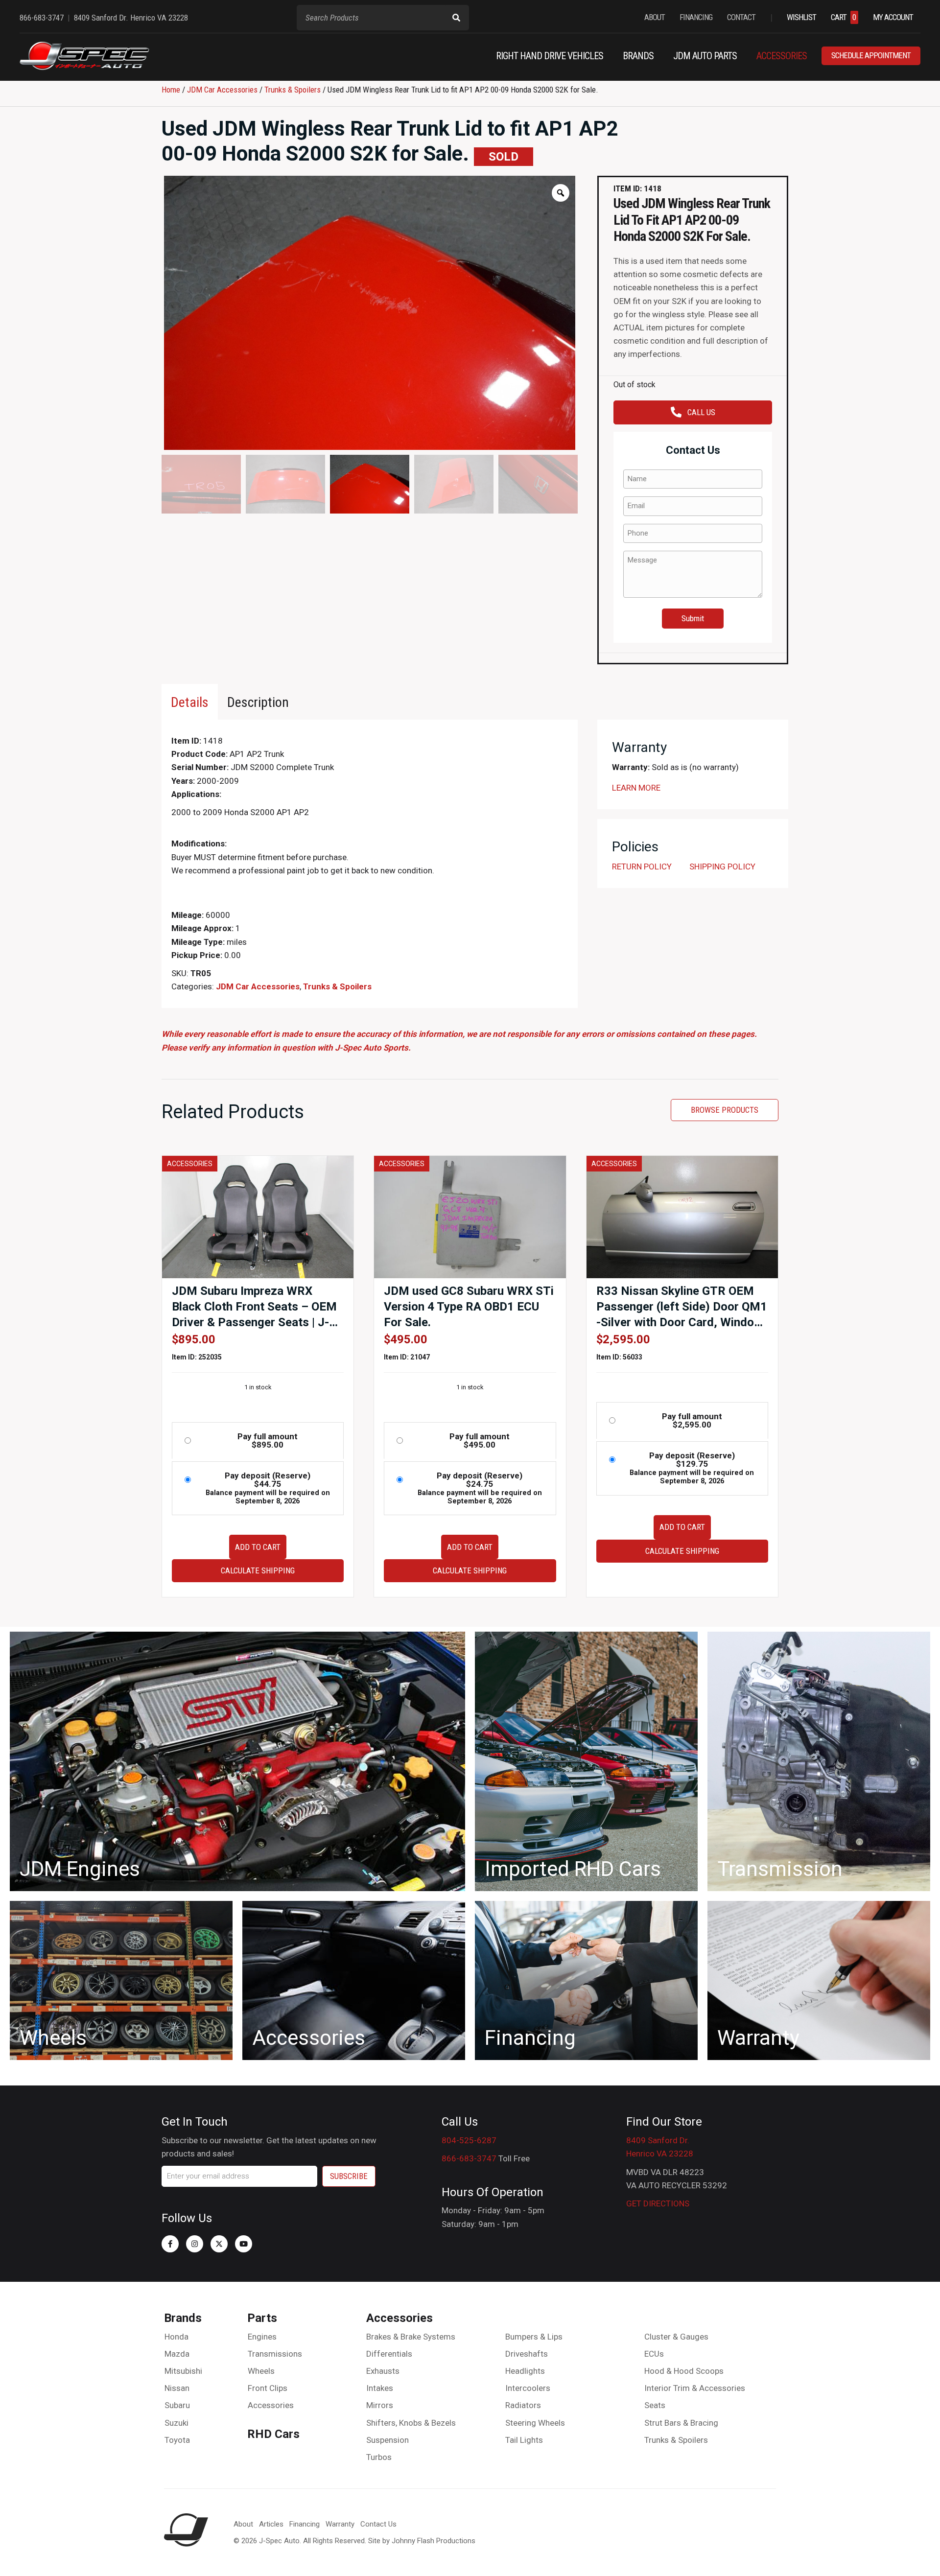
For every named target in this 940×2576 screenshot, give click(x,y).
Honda (176, 2337)
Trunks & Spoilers (293, 90)
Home (171, 90)
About (243, 2524)
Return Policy (642, 866)
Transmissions (275, 2354)
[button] (170, 2244)
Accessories (271, 2405)
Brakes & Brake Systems (411, 2337)
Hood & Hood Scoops (684, 2371)
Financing (305, 2524)
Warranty (340, 2524)
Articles (271, 2524)
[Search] (456, 18)
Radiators (523, 2405)
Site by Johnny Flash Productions (422, 2541)
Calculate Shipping (258, 1570)
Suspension (388, 2440)
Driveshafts (527, 2354)
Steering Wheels (535, 2423)
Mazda (177, 2354)
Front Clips (268, 2388)
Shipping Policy (722, 866)
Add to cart (258, 1547)
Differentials (389, 2354)
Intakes (380, 2388)
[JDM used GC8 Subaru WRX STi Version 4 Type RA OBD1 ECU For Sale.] (470, 1216)
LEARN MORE (636, 788)
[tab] (190, 702)
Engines (262, 2337)
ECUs (654, 2354)
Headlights (525, 2371)
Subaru (177, 2405)
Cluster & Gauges (676, 2337)
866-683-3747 (469, 2158)
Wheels (261, 2371)
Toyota (177, 2440)
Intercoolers (528, 2388)
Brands (183, 2318)
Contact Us (378, 2524)
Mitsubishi (183, 2371)
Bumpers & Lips (534, 2337)
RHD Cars (273, 2434)
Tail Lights (524, 2440)
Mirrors (380, 2405)
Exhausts (383, 2371)
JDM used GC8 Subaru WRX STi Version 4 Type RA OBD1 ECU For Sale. (469, 1307)
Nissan (177, 2388)
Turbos (379, 2457)
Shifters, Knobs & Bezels (411, 2423)
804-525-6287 (469, 2140)
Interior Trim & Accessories (695, 2388)
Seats (655, 2405)
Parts (262, 2318)
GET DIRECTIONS (658, 2203)
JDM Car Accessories (222, 90)
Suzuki (176, 2423)
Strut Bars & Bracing (681, 2423)
